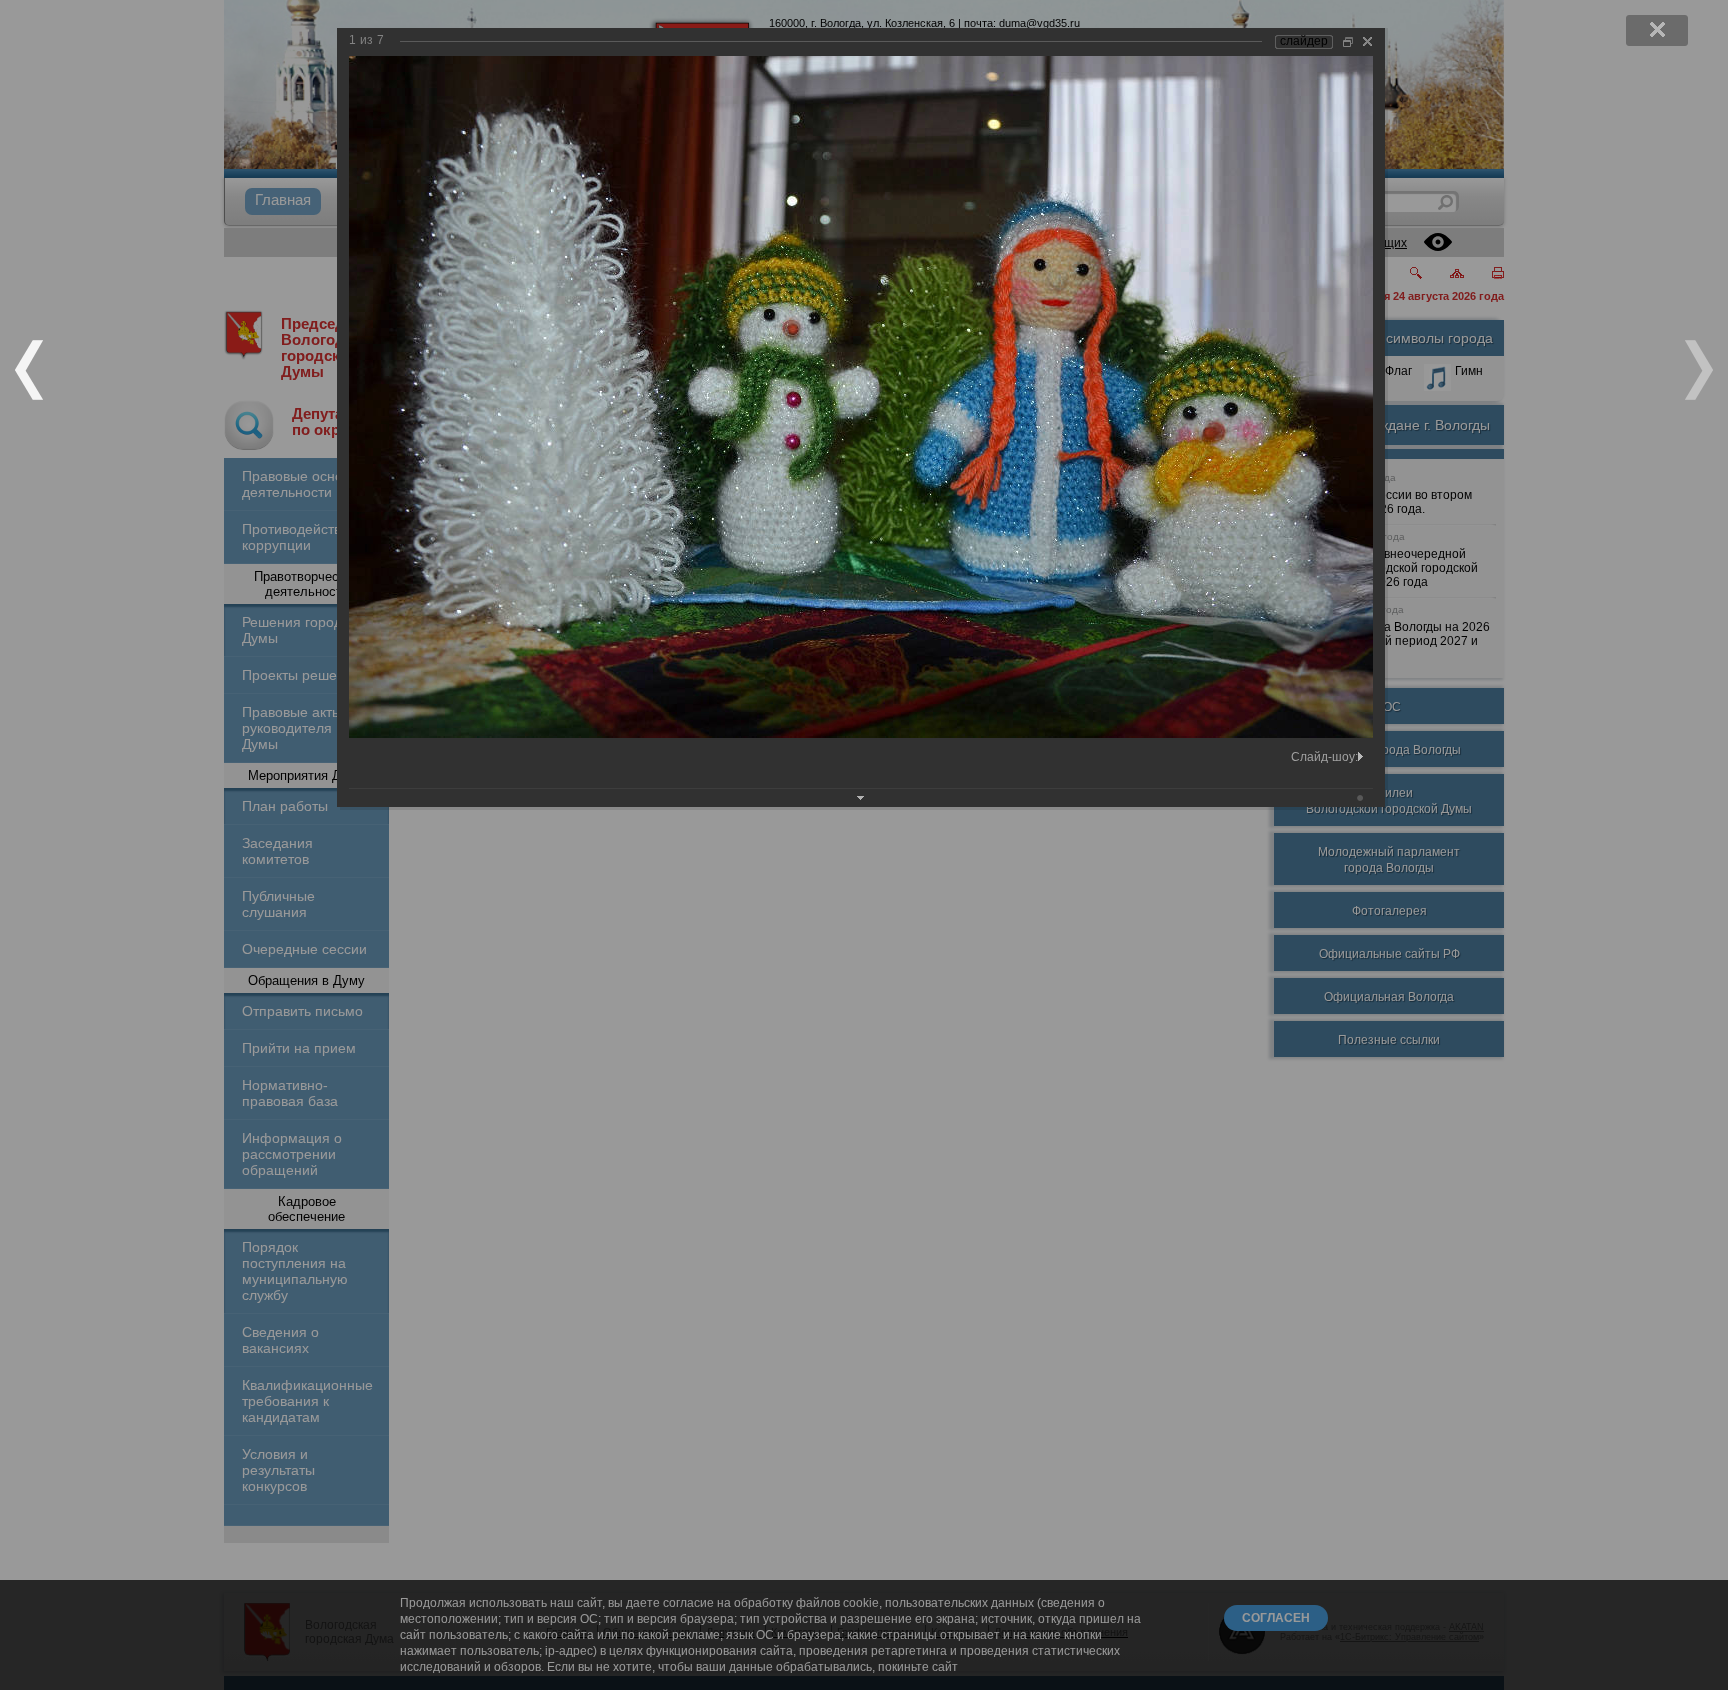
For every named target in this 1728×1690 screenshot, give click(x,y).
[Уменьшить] (1348, 41)
